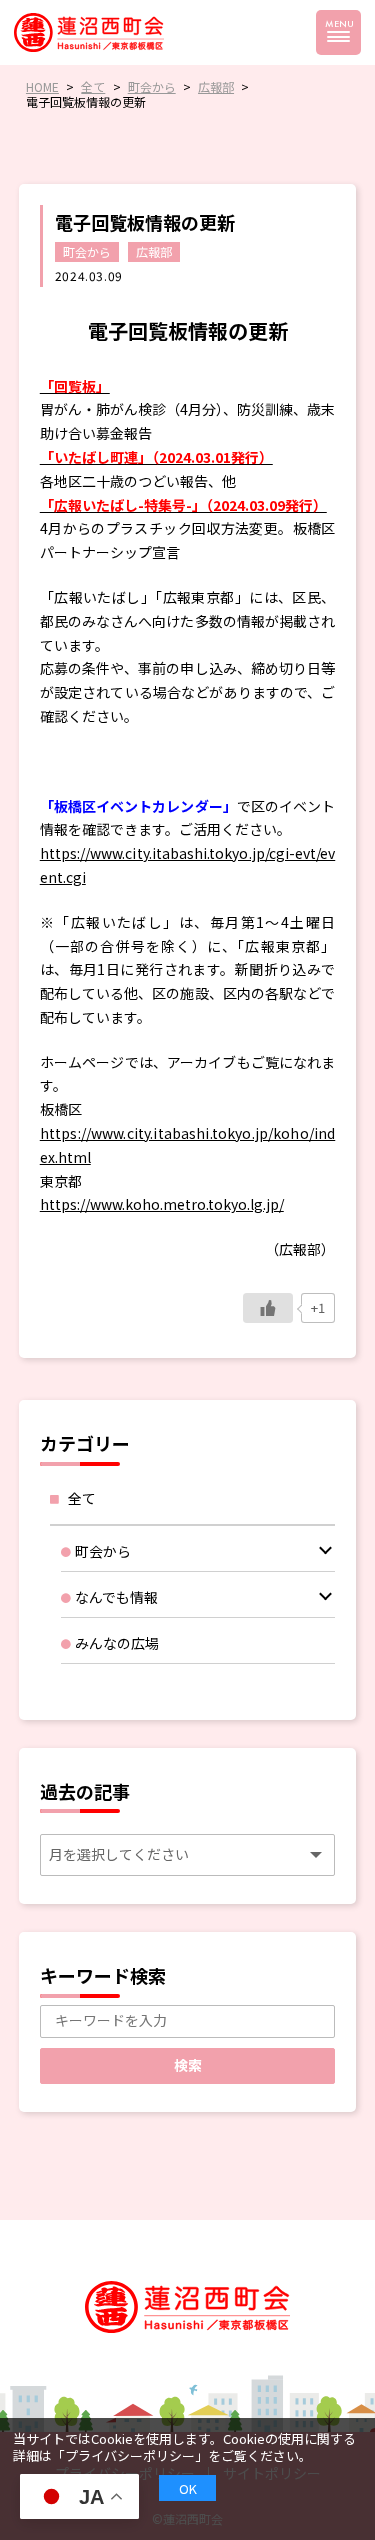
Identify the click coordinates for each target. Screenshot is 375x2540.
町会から (87, 251)
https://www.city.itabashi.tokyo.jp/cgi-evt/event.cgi (188, 865)
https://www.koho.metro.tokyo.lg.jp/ (162, 1204)
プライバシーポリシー (130, 2455)
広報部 (154, 251)
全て (82, 1498)
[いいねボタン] (268, 1308)
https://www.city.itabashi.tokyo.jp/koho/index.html (188, 1145)
